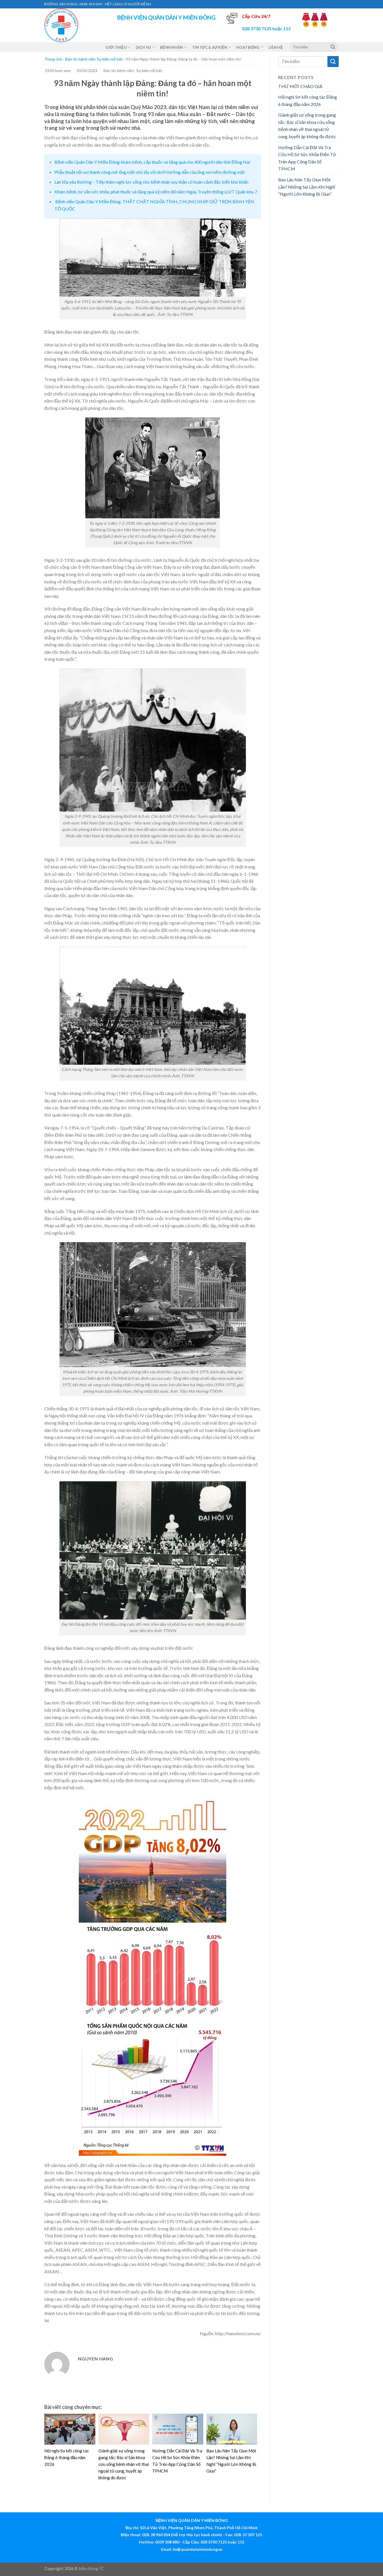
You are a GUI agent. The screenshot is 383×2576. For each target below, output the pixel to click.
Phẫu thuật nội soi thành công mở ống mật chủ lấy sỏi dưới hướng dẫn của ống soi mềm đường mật (150, 172)
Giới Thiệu (116, 47)
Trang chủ (53, 59)
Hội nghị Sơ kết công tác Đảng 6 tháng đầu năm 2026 (67, 2457)
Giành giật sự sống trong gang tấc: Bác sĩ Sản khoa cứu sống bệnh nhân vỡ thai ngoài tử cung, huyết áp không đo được (124, 2464)
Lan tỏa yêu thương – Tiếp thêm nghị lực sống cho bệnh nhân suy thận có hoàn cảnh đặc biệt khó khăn (151, 182)
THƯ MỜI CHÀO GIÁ (300, 86)
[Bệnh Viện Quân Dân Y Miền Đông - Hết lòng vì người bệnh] (72, 25)
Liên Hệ (276, 47)
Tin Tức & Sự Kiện (210, 47)
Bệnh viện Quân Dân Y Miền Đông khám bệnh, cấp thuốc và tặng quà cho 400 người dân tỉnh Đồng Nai (152, 162)
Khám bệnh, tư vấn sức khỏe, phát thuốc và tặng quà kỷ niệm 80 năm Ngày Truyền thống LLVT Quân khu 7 (156, 192)
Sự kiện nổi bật (110, 59)
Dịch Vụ (143, 47)
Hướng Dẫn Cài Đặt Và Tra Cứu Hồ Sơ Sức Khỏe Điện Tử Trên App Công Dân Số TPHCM (307, 158)
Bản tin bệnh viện (80, 59)
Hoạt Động (248, 47)
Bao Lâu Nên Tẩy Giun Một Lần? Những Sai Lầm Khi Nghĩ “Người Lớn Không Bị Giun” (307, 187)
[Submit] (333, 47)
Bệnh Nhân (171, 47)
